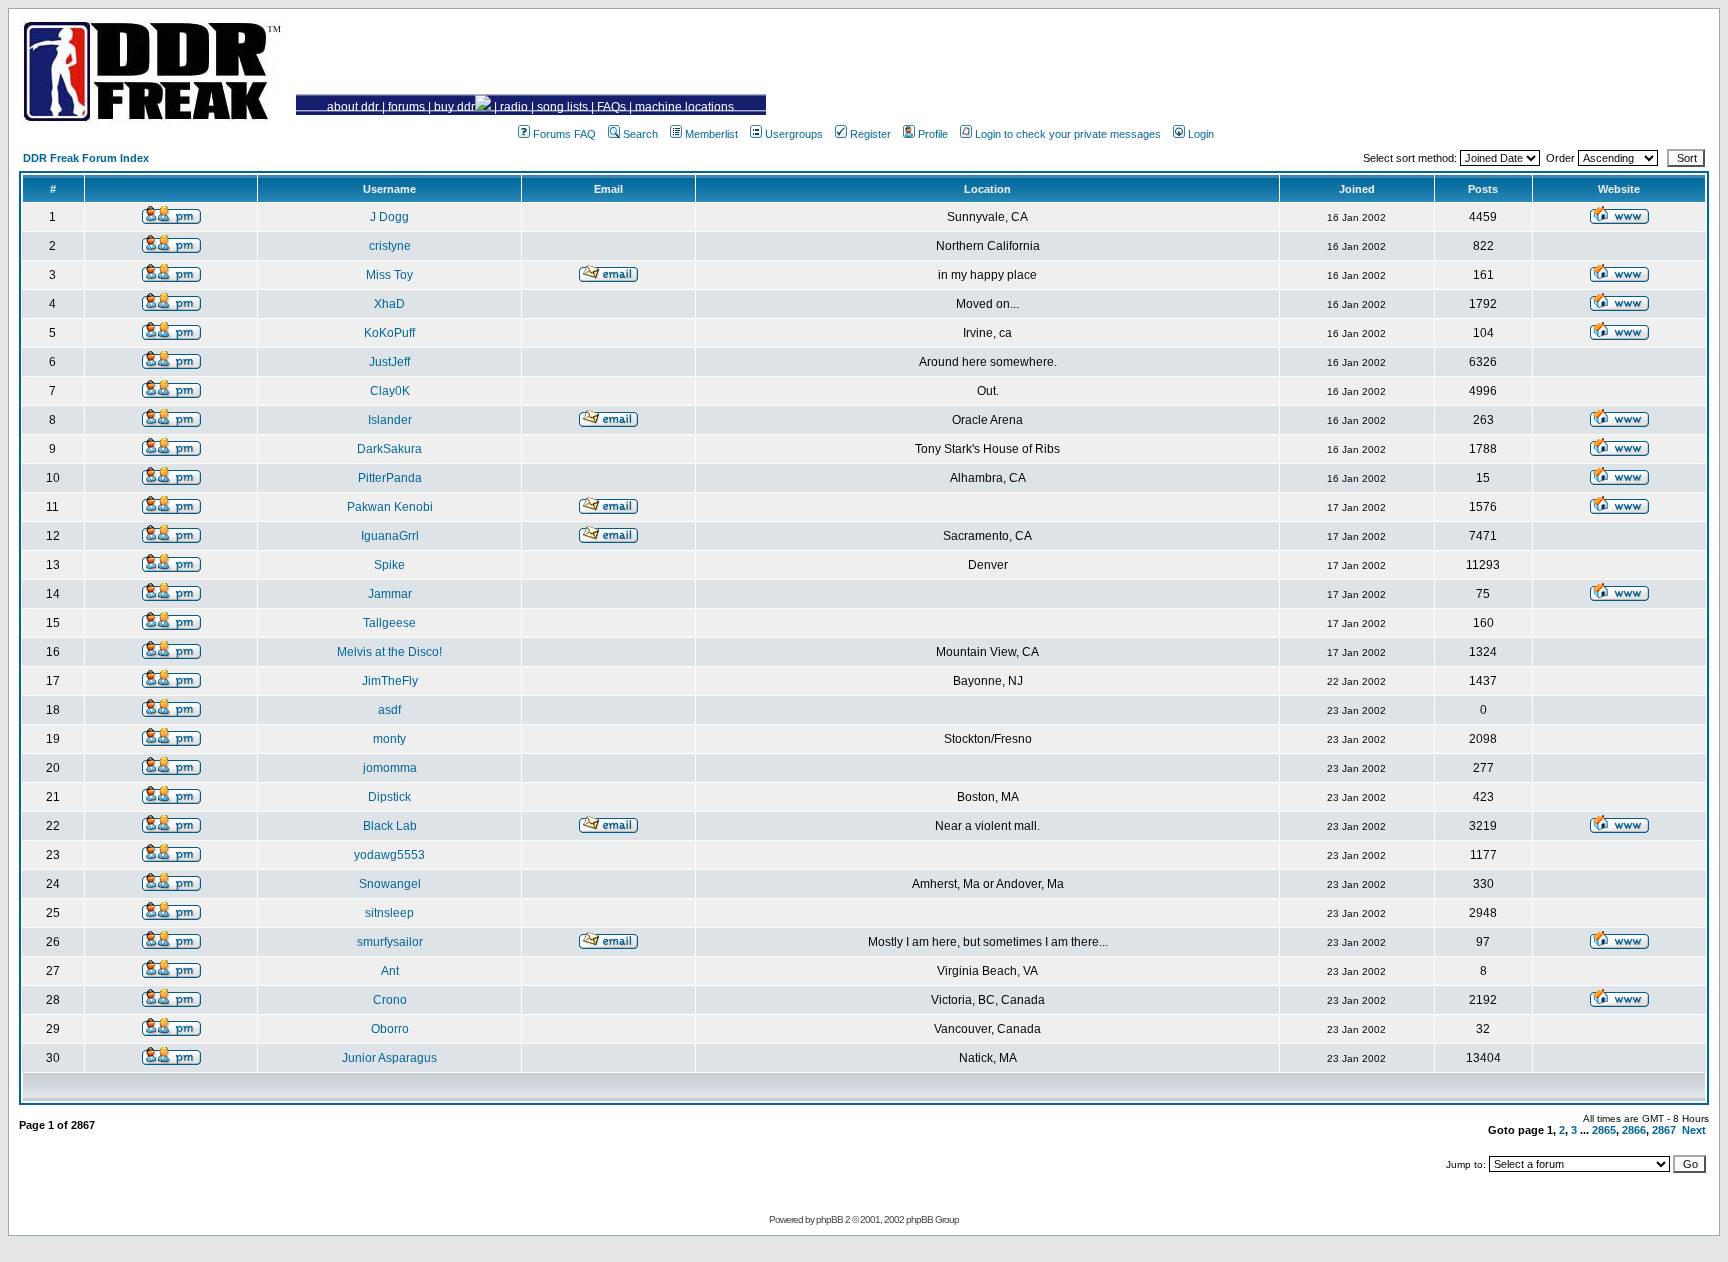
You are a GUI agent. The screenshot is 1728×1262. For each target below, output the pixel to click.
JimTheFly (390, 681)
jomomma (390, 768)
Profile (933, 134)
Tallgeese (389, 623)
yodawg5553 (389, 855)
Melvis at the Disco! (389, 652)
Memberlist (711, 134)
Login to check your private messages (1068, 134)
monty (389, 739)
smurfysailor (390, 942)
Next (1694, 1130)
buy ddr (454, 107)
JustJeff (389, 362)
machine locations (684, 107)
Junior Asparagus (389, 1058)
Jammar (390, 594)
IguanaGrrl (390, 536)
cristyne (390, 246)
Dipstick (389, 797)
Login (1201, 134)
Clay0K (390, 391)
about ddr (353, 107)
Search (640, 134)
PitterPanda (390, 478)
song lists (562, 107)
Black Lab (390, 826)
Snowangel (390, 884)
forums (406, 107)
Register (870, 134)
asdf (389, 710)
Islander (390, 420)
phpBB (829, 1219)
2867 (1664, 1130)
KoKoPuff (389, 333)
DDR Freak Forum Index (86, 158)
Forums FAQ (564, 134)
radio (514, 107)
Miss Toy (389, 275)
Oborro (390, 1029)
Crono (390, 1000)
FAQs (611, 107)
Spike (389, 565)
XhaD (389, 304)
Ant (390, 971)
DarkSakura (389, 449)
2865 (1604, 1130)
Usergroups (794, 134)
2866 (1634, 1130)
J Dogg (389, 217)
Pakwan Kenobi (390, 507)
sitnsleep (389, 913)
